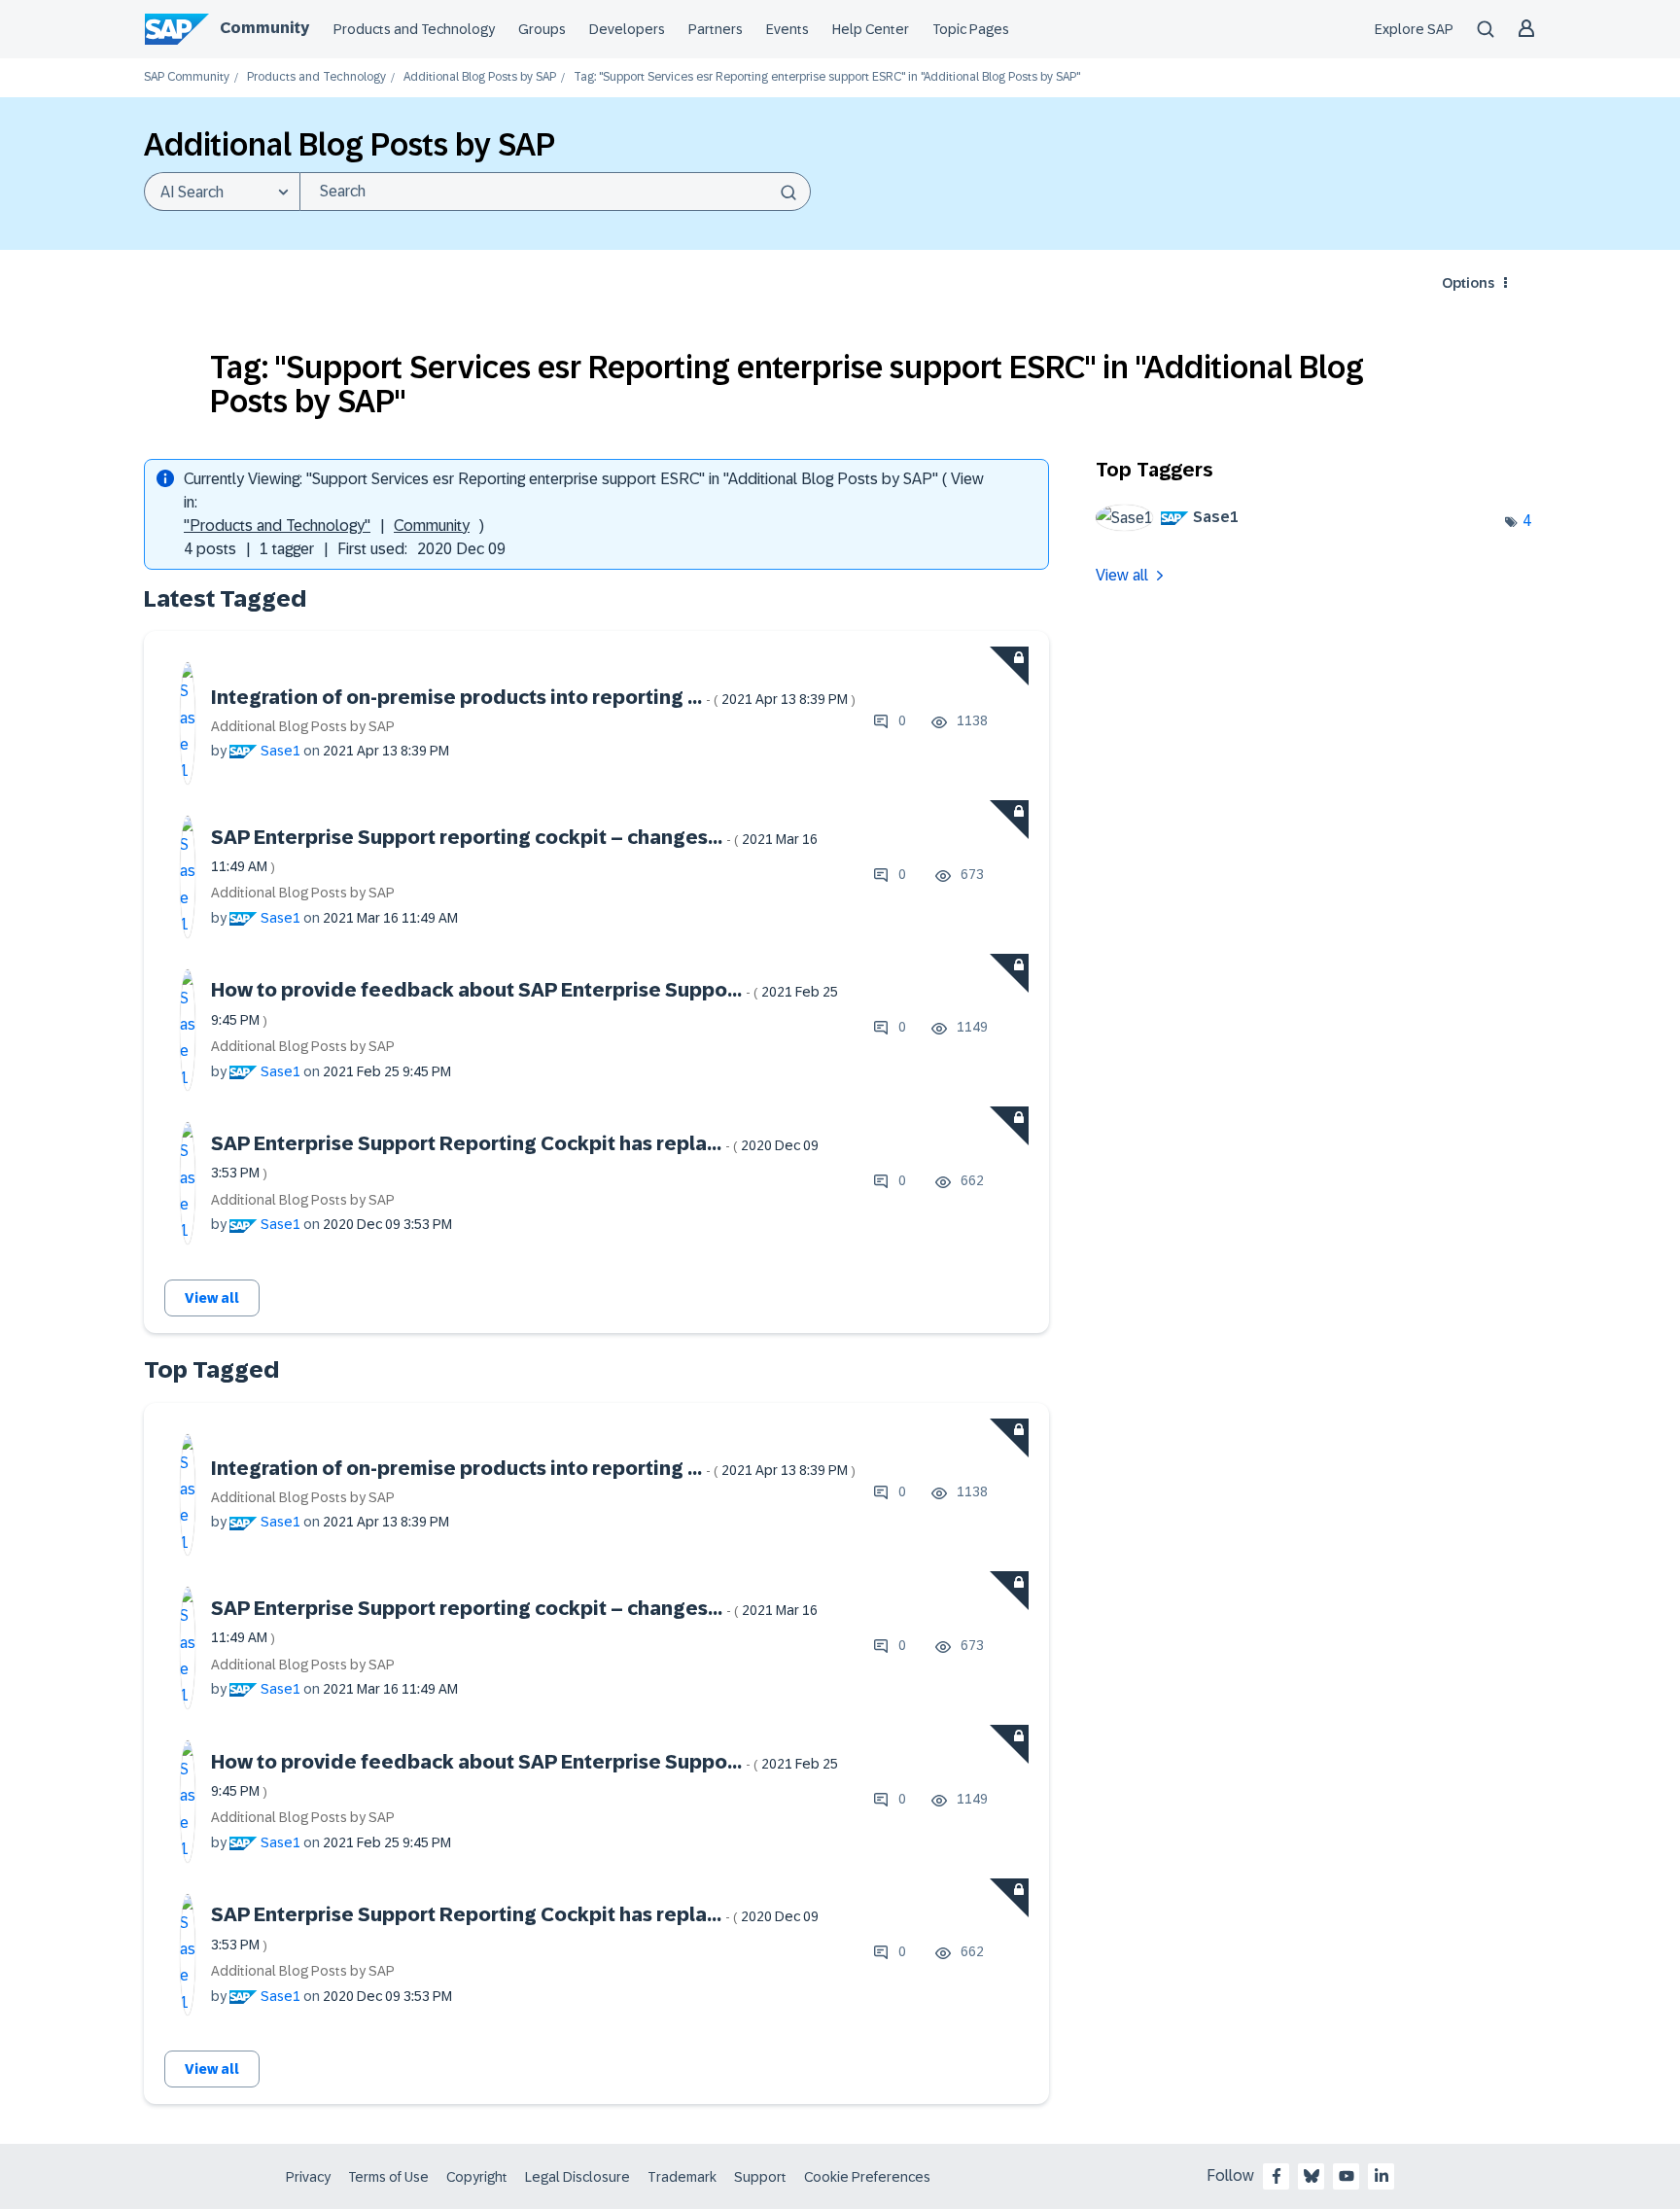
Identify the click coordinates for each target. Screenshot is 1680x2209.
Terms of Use (388, 2177)
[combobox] (555, 192)
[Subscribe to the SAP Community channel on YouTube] (1347, 2176)
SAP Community (187, 77)
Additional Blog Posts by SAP (480, 77)
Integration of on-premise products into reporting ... (533, 697)
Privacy (308, 2177)
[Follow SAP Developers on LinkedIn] (1382, 2176)
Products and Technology (414, 29)
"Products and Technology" (277, 526)
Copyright (477, 2177)
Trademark (682, 2177)
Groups (542, 29)
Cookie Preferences (867, 2177)
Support (760, 2177)
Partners (716, 29)
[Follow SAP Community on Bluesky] (1312, 2176)
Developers (627, 29)
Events (787, 29)
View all (212, 1298)
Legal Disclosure (577, 2177)
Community (264, 28)
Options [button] (1468, 283)
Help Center (871, 29)
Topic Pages (971, 29)
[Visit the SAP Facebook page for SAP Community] (1277, 2176)
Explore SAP (1414, 29)
